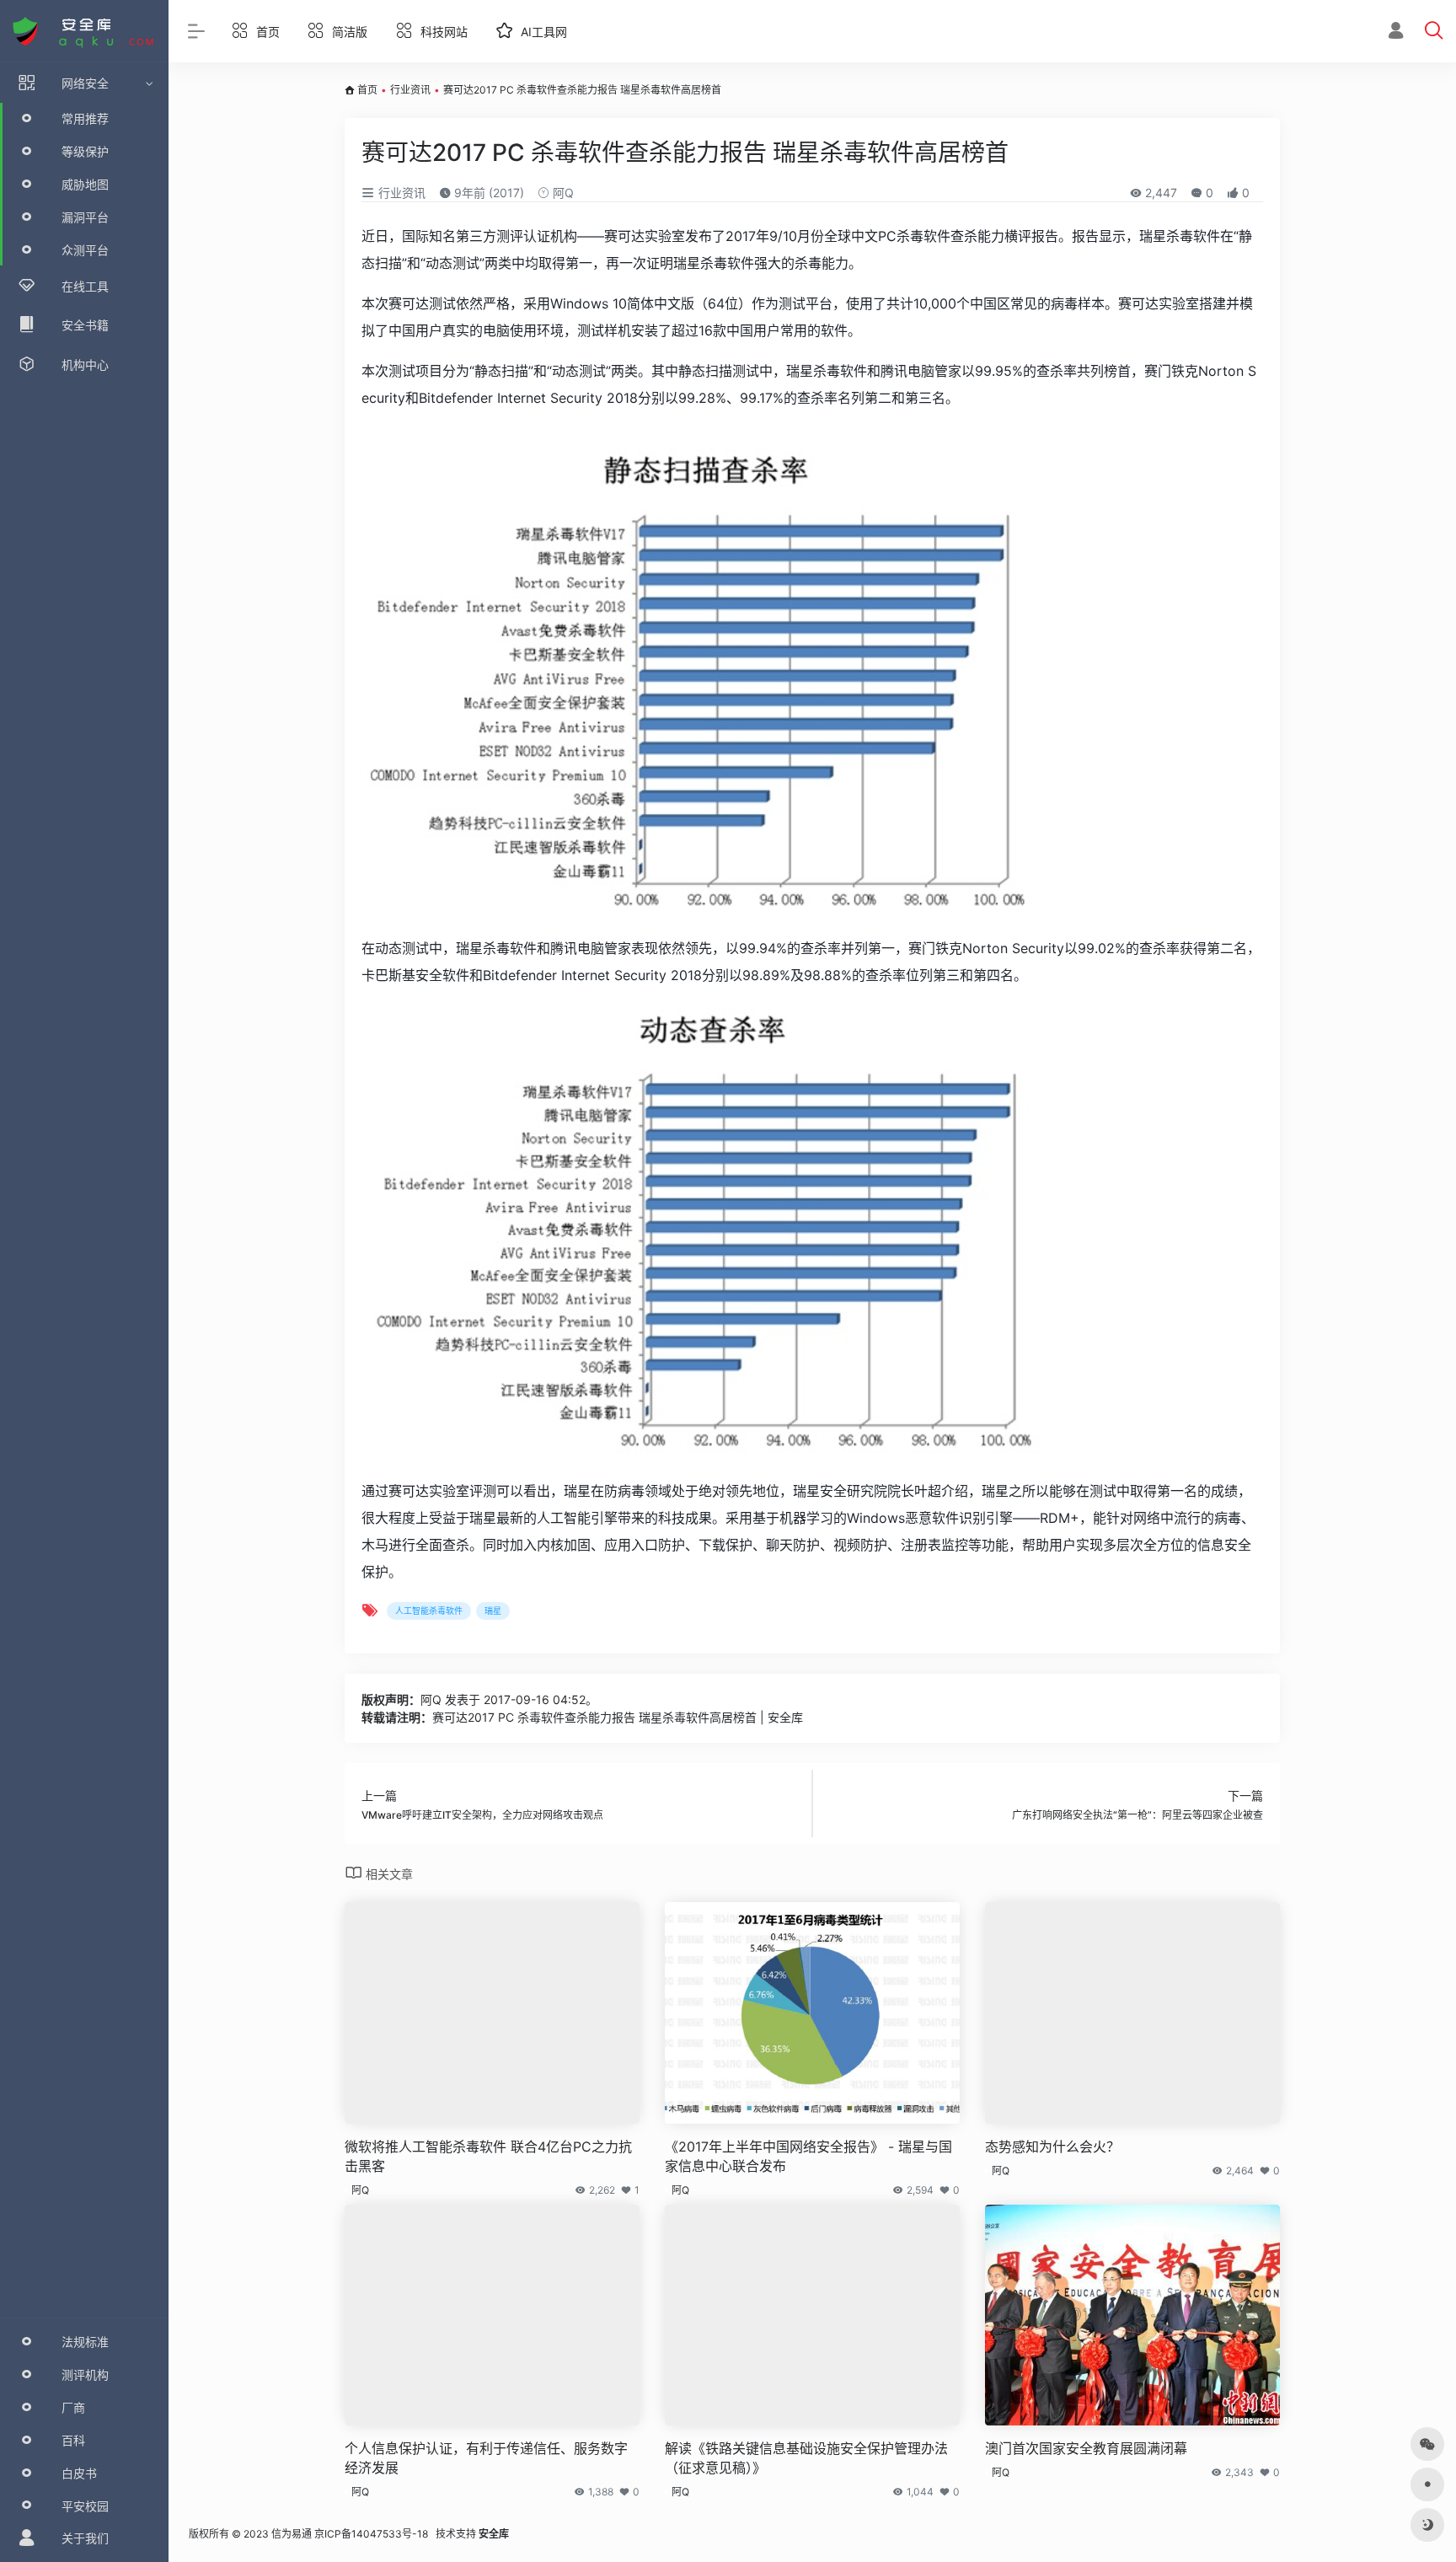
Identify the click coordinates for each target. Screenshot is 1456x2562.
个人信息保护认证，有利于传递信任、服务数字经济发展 (486, 2458)
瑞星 (493, 1611)
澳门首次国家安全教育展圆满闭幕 (1086, 2448)
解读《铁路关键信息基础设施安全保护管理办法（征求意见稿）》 (806, 2458)
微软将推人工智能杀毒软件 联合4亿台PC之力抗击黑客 (488, 2156)
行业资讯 (410, 90)
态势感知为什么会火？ (1052, 2147)
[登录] (1396, 32)
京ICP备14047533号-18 (371, 2534)
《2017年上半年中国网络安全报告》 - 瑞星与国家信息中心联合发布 (808, 2156)
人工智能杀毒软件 (429, 1611)
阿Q (562, 193)
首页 (367, 90)
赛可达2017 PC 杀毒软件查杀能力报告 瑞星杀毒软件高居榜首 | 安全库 (618, 1717)
